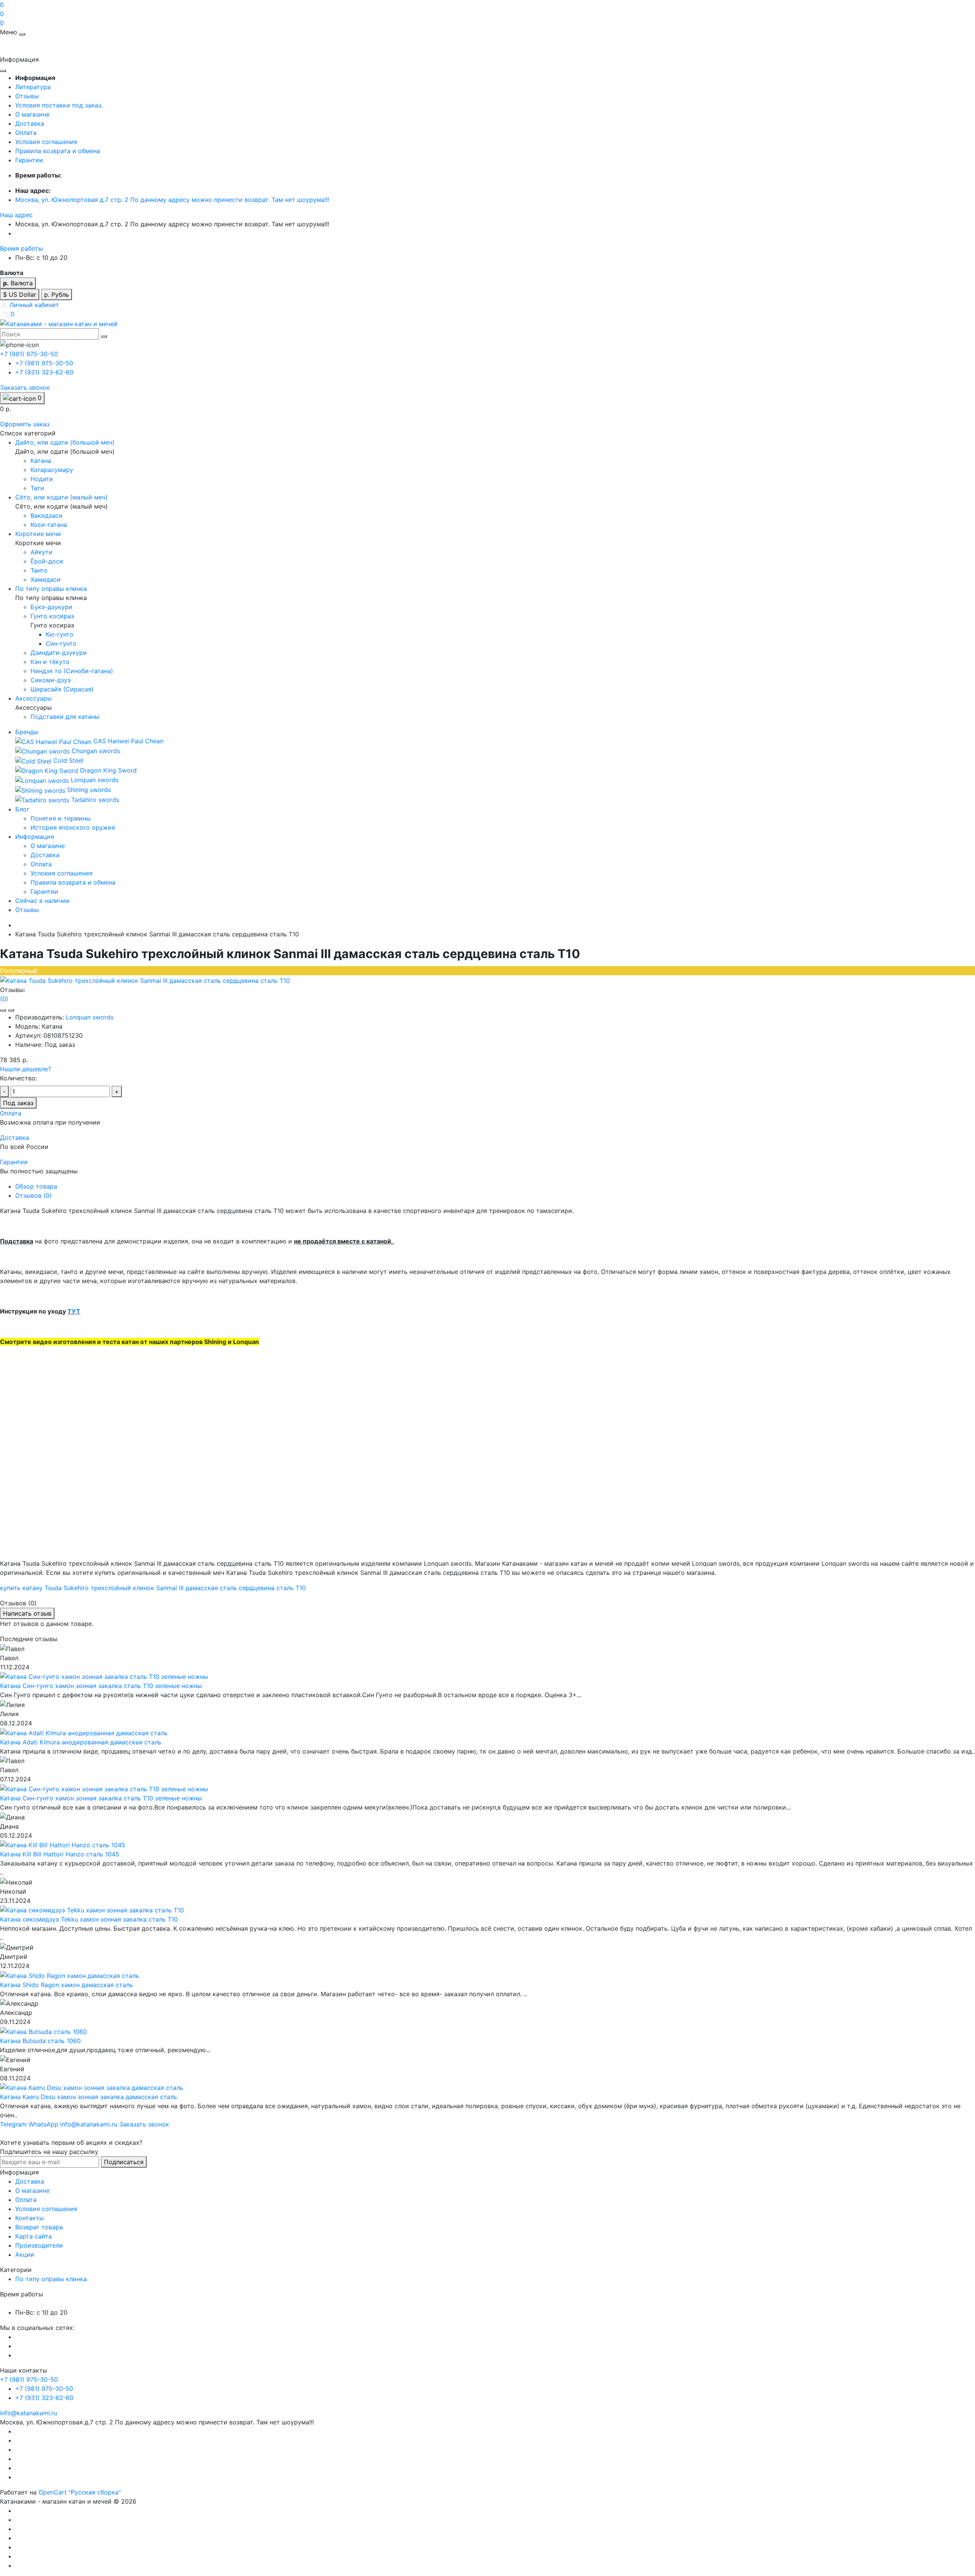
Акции (25, 2254)
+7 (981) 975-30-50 (44, 363)
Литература (33, 87)
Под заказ (18, 1103)
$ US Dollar (20, 294)
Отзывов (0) (34, 1195)
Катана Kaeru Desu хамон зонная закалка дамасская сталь (89, 2097)
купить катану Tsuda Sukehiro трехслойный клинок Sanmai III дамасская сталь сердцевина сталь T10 (153, 1588)
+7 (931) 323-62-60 (44, 372)
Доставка (30, 123)
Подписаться (124, 2162)
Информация (35, 837)
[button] (16, 215)
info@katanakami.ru (29, 2413)
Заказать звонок (25, 387)
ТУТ (74, 1311)
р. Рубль (57, 294)
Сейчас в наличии (42, 901)
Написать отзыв (27, 1613)
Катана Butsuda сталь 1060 (40, 2041)
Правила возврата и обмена (58, 151)
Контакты (30, 2218)
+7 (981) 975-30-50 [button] (29, 2379)
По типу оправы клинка (51, 2279)
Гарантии (29, 160)
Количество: (18, 1078)
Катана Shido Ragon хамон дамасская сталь (66, 1985)
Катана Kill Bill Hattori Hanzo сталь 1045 (60, 1854)
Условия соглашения (46, 142)
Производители (39, 2245)
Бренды (27, 732)
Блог (22, 809)
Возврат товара (39, 2227)
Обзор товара (36, 1186)
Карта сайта (34, 2236)
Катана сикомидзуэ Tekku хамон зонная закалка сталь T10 (89, 1919)
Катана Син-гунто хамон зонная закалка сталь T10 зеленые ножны (101, 1686)
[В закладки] (3, 1010)
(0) (4, 999)
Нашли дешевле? (26, 1069)
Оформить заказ (25, 424)
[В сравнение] (11, 1010)
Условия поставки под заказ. (59, 105)
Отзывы (27, 96)
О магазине (32, 114)
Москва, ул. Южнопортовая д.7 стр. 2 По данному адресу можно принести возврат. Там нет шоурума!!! (172, 200)
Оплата (26, 133)
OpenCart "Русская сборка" (80, 2492)
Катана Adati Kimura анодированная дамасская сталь (81, 1742)
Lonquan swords (90, 1017)
